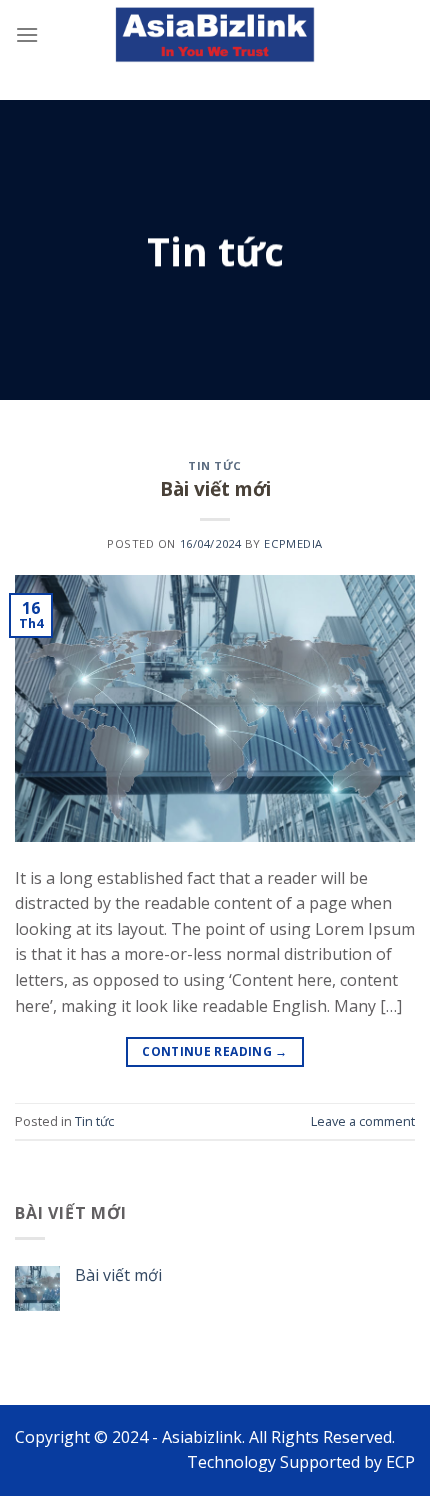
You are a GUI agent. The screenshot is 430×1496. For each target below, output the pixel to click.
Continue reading (215, 1051)
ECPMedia (293, 543)
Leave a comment (363, 1121)
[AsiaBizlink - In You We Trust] (215, 35)
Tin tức (215, 465)
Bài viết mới (215, 488)
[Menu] (27, 34)
